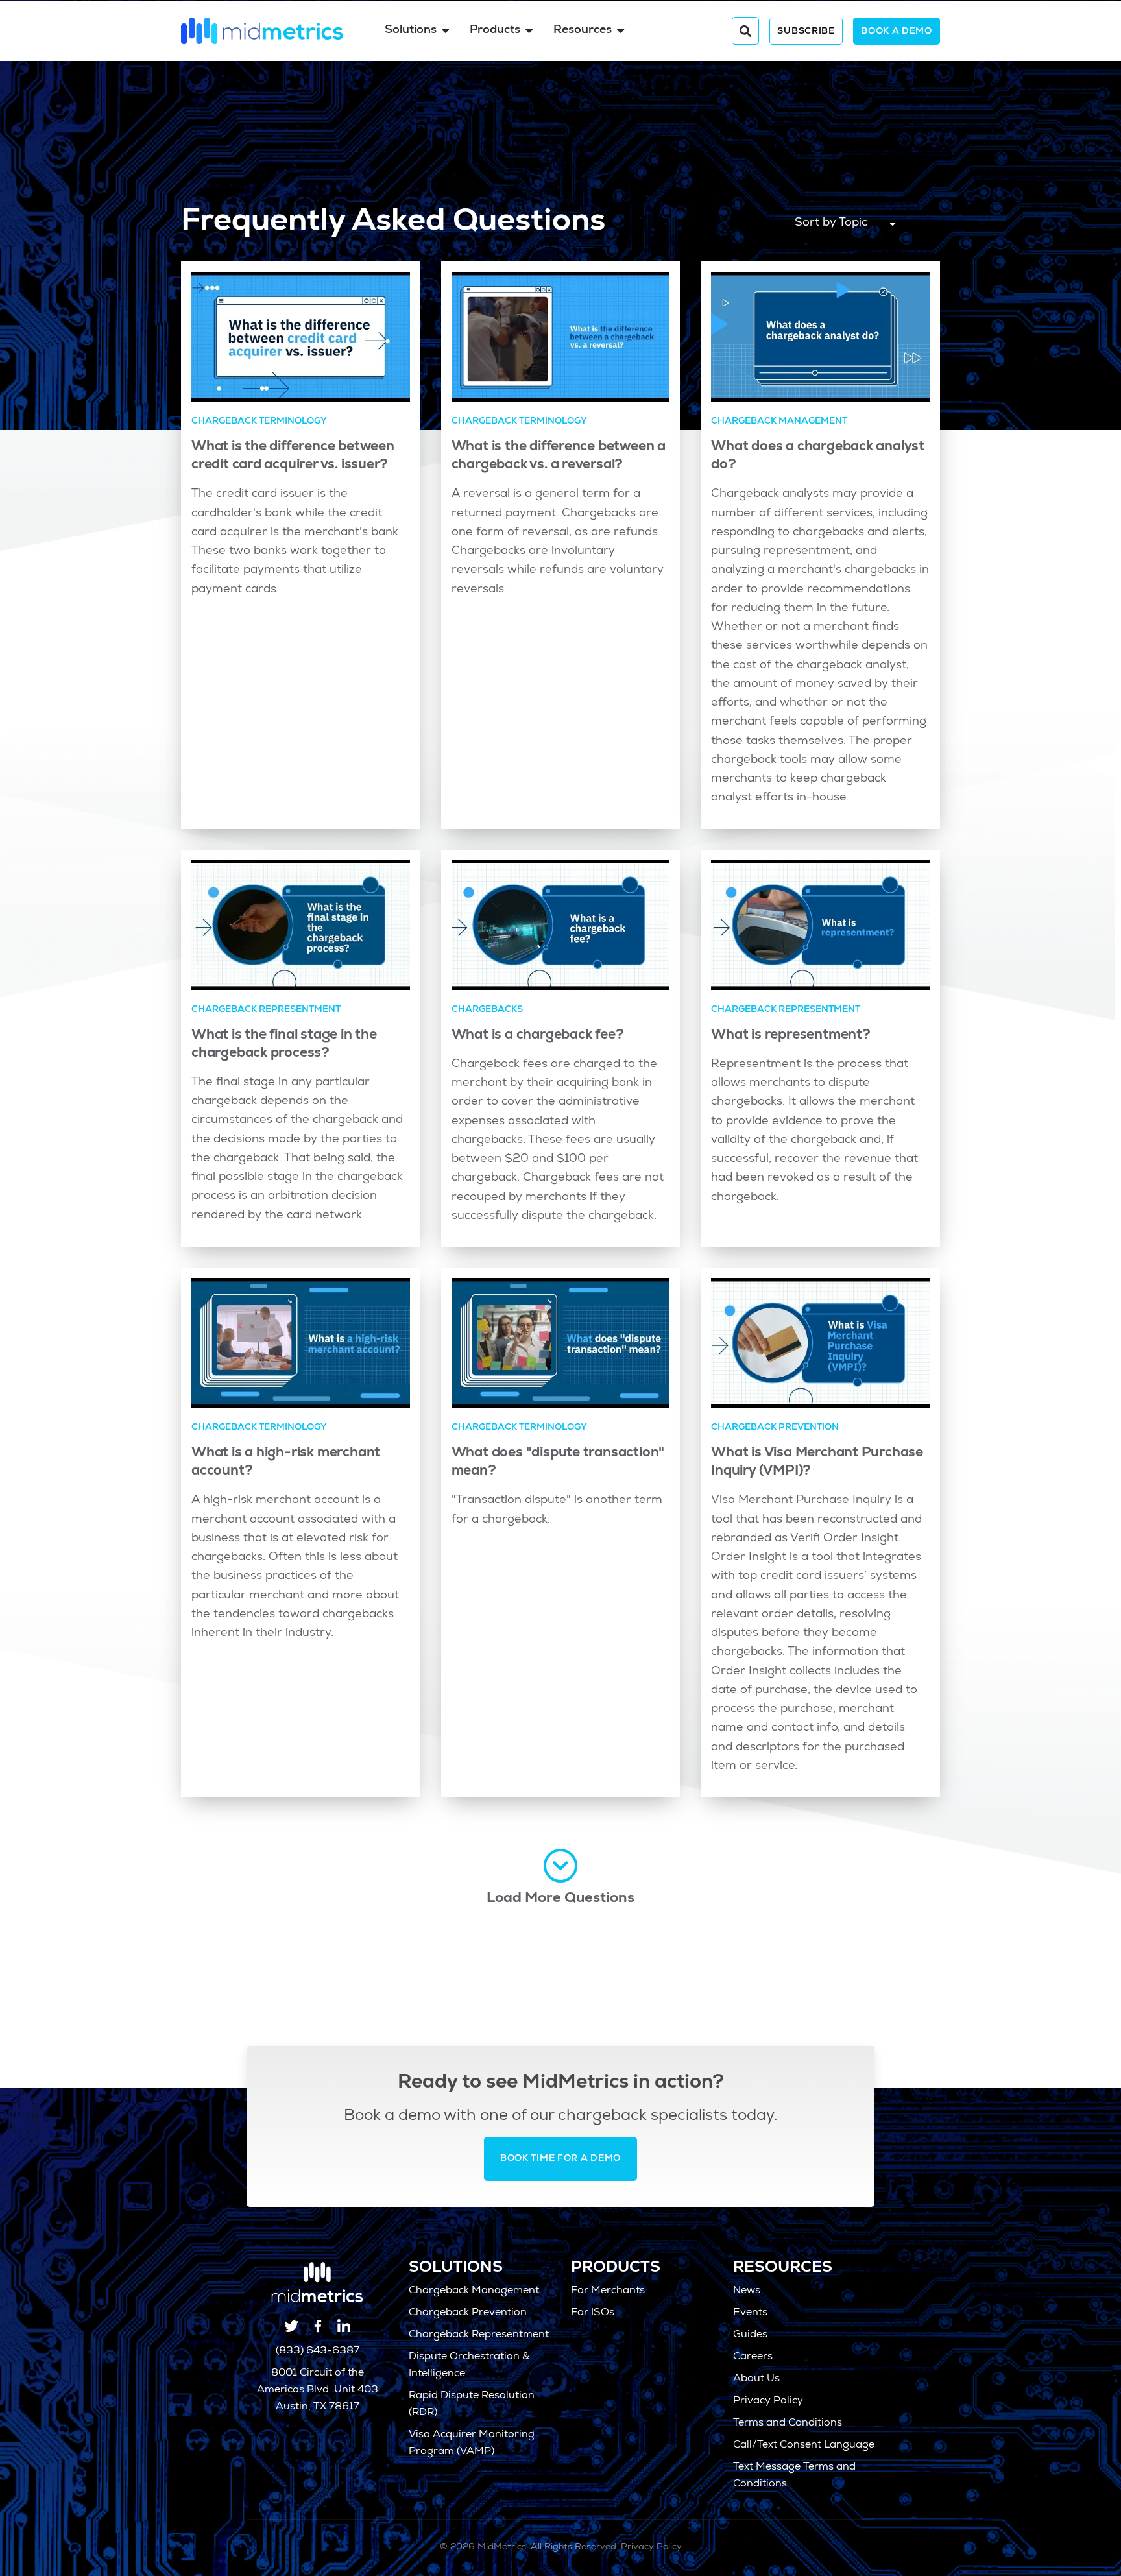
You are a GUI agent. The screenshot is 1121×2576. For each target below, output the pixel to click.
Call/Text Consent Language (804, 2446)
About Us (756, 2379)
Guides (750, 2335)
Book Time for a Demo (560, 2159)
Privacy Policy (768, 2401)
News (747, 2291)
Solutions (411, 30)
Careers (753, 2357)
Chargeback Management (779, 422)
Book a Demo (897, 32)
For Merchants (608, 2291)
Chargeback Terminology (259, 422)
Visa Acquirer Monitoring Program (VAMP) (472, 2444)
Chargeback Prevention (775, 1428)
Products (495, 30)
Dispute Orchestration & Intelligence (469, 2366)
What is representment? (790, 1036)
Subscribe (806, 32)
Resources (583, 30)
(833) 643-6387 (318, 2352)
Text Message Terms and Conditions (794, 2476)
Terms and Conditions (788, 2424)
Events (750, 2313)
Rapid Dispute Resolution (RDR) (472, 2405)
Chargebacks (487, 1010)
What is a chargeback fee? (538, 1036)
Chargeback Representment (266, 1010)
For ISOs (593, 2313)
